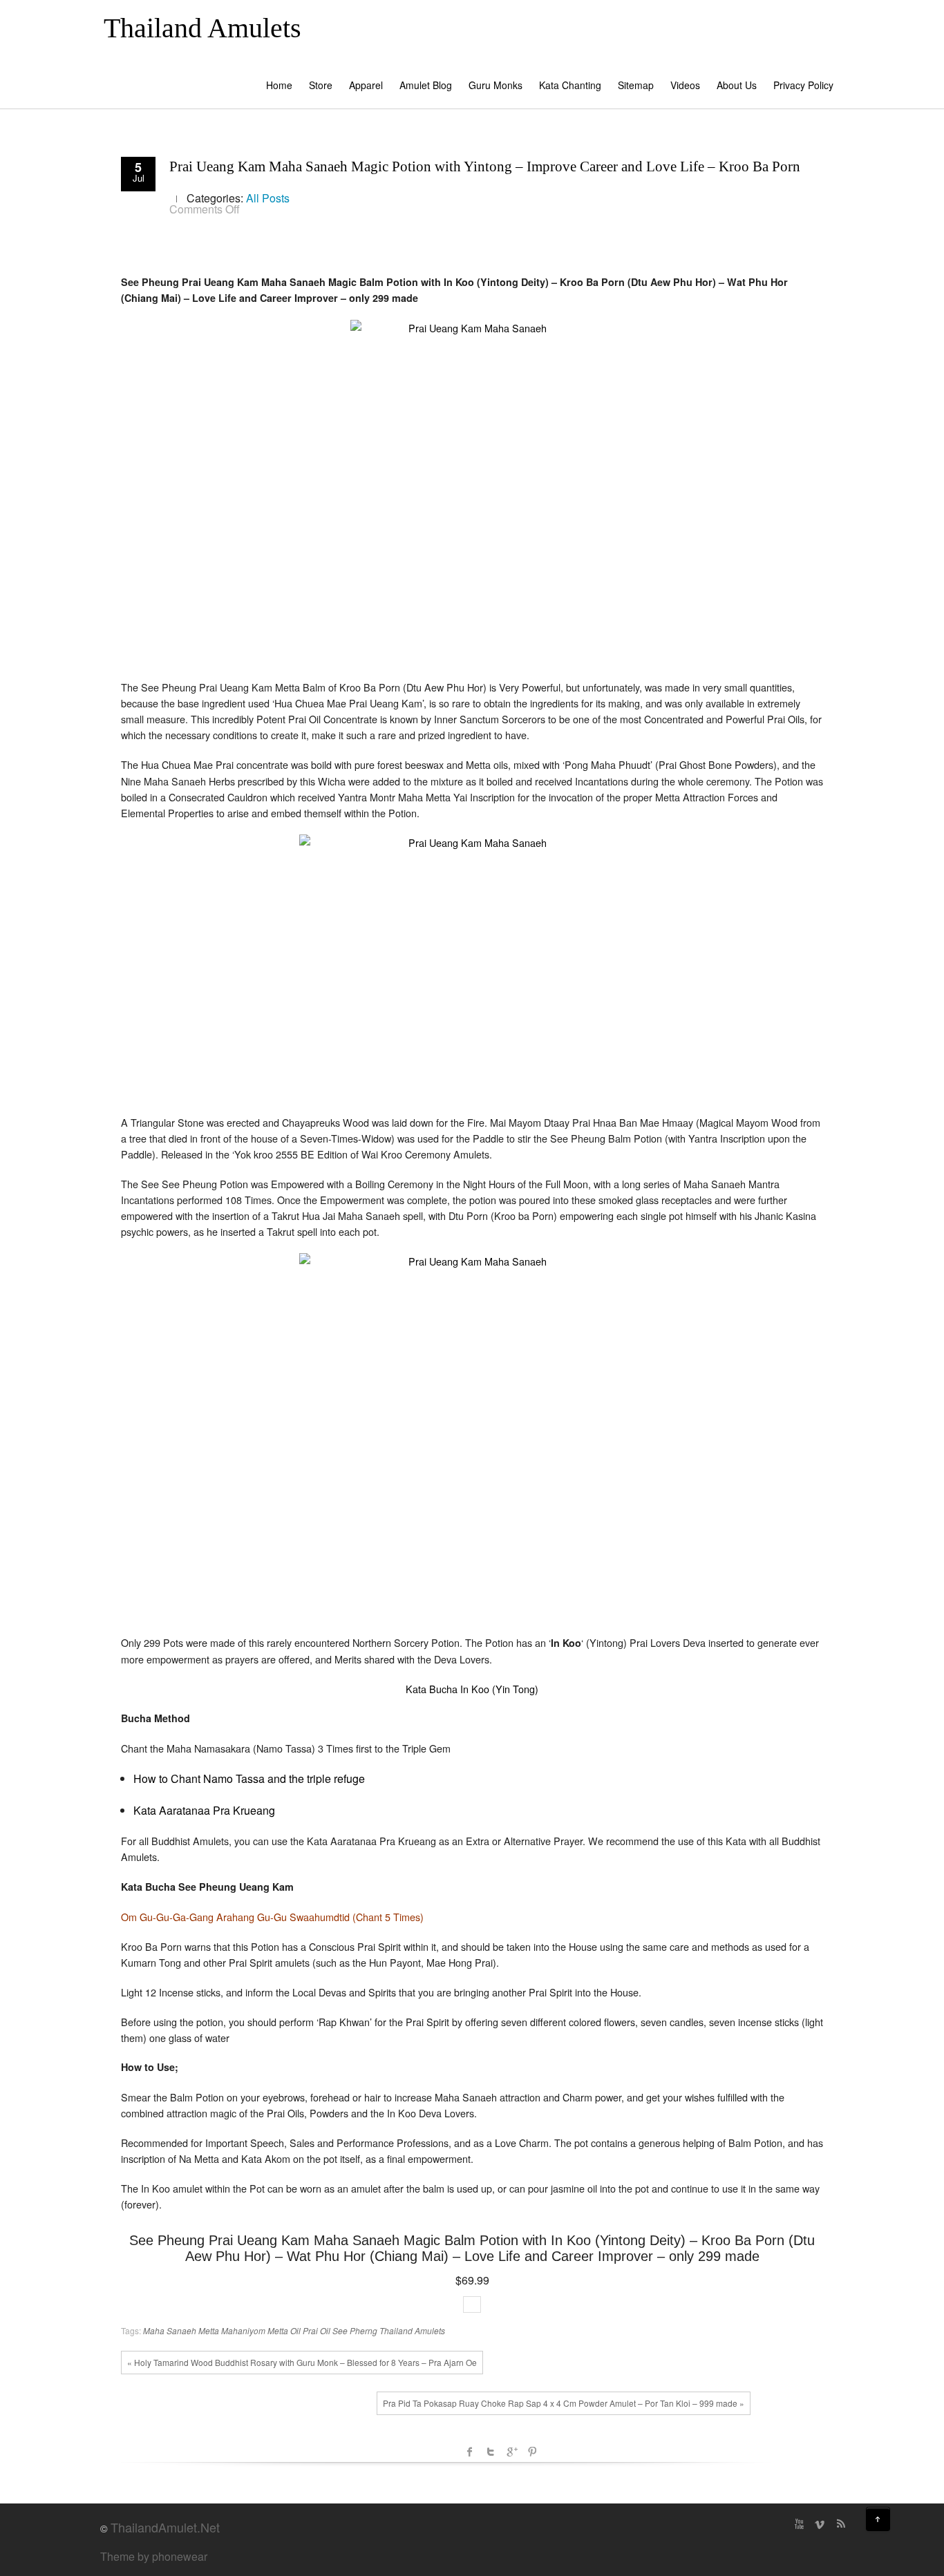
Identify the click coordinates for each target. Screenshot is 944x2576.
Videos (685, 85)
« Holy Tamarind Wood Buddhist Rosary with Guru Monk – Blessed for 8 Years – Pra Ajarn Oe (302, 2362)
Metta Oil (284, 2330)
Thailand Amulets (202, 28)
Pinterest (532, 2452)
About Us (737, 85)
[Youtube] (799, 2524)
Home (279, 85)
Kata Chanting (570, 85)
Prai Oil (317, 2330)
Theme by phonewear (154, 2556)
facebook (470, 2452)
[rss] (840, 2524)
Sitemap (636, 85)
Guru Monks (495, 85)
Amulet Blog (426, 85)
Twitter (491, 2452)
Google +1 (511, 2452)
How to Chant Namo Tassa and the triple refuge (249, 1778)
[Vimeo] (820, 2524)
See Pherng (355, 2330)
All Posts (268, 198)
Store (321, 85)
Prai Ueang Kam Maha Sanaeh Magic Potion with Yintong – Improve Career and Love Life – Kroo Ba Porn (485, 166)
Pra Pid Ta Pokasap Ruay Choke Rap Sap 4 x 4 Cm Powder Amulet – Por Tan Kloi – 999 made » (564, 2403)
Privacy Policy (803, 85)
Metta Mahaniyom (232, 2330)
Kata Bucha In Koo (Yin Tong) (472, 1689)
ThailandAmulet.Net (165, 2527)
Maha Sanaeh (170, 2330)
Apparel (366, 85)
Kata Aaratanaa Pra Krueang (204, 1810)
